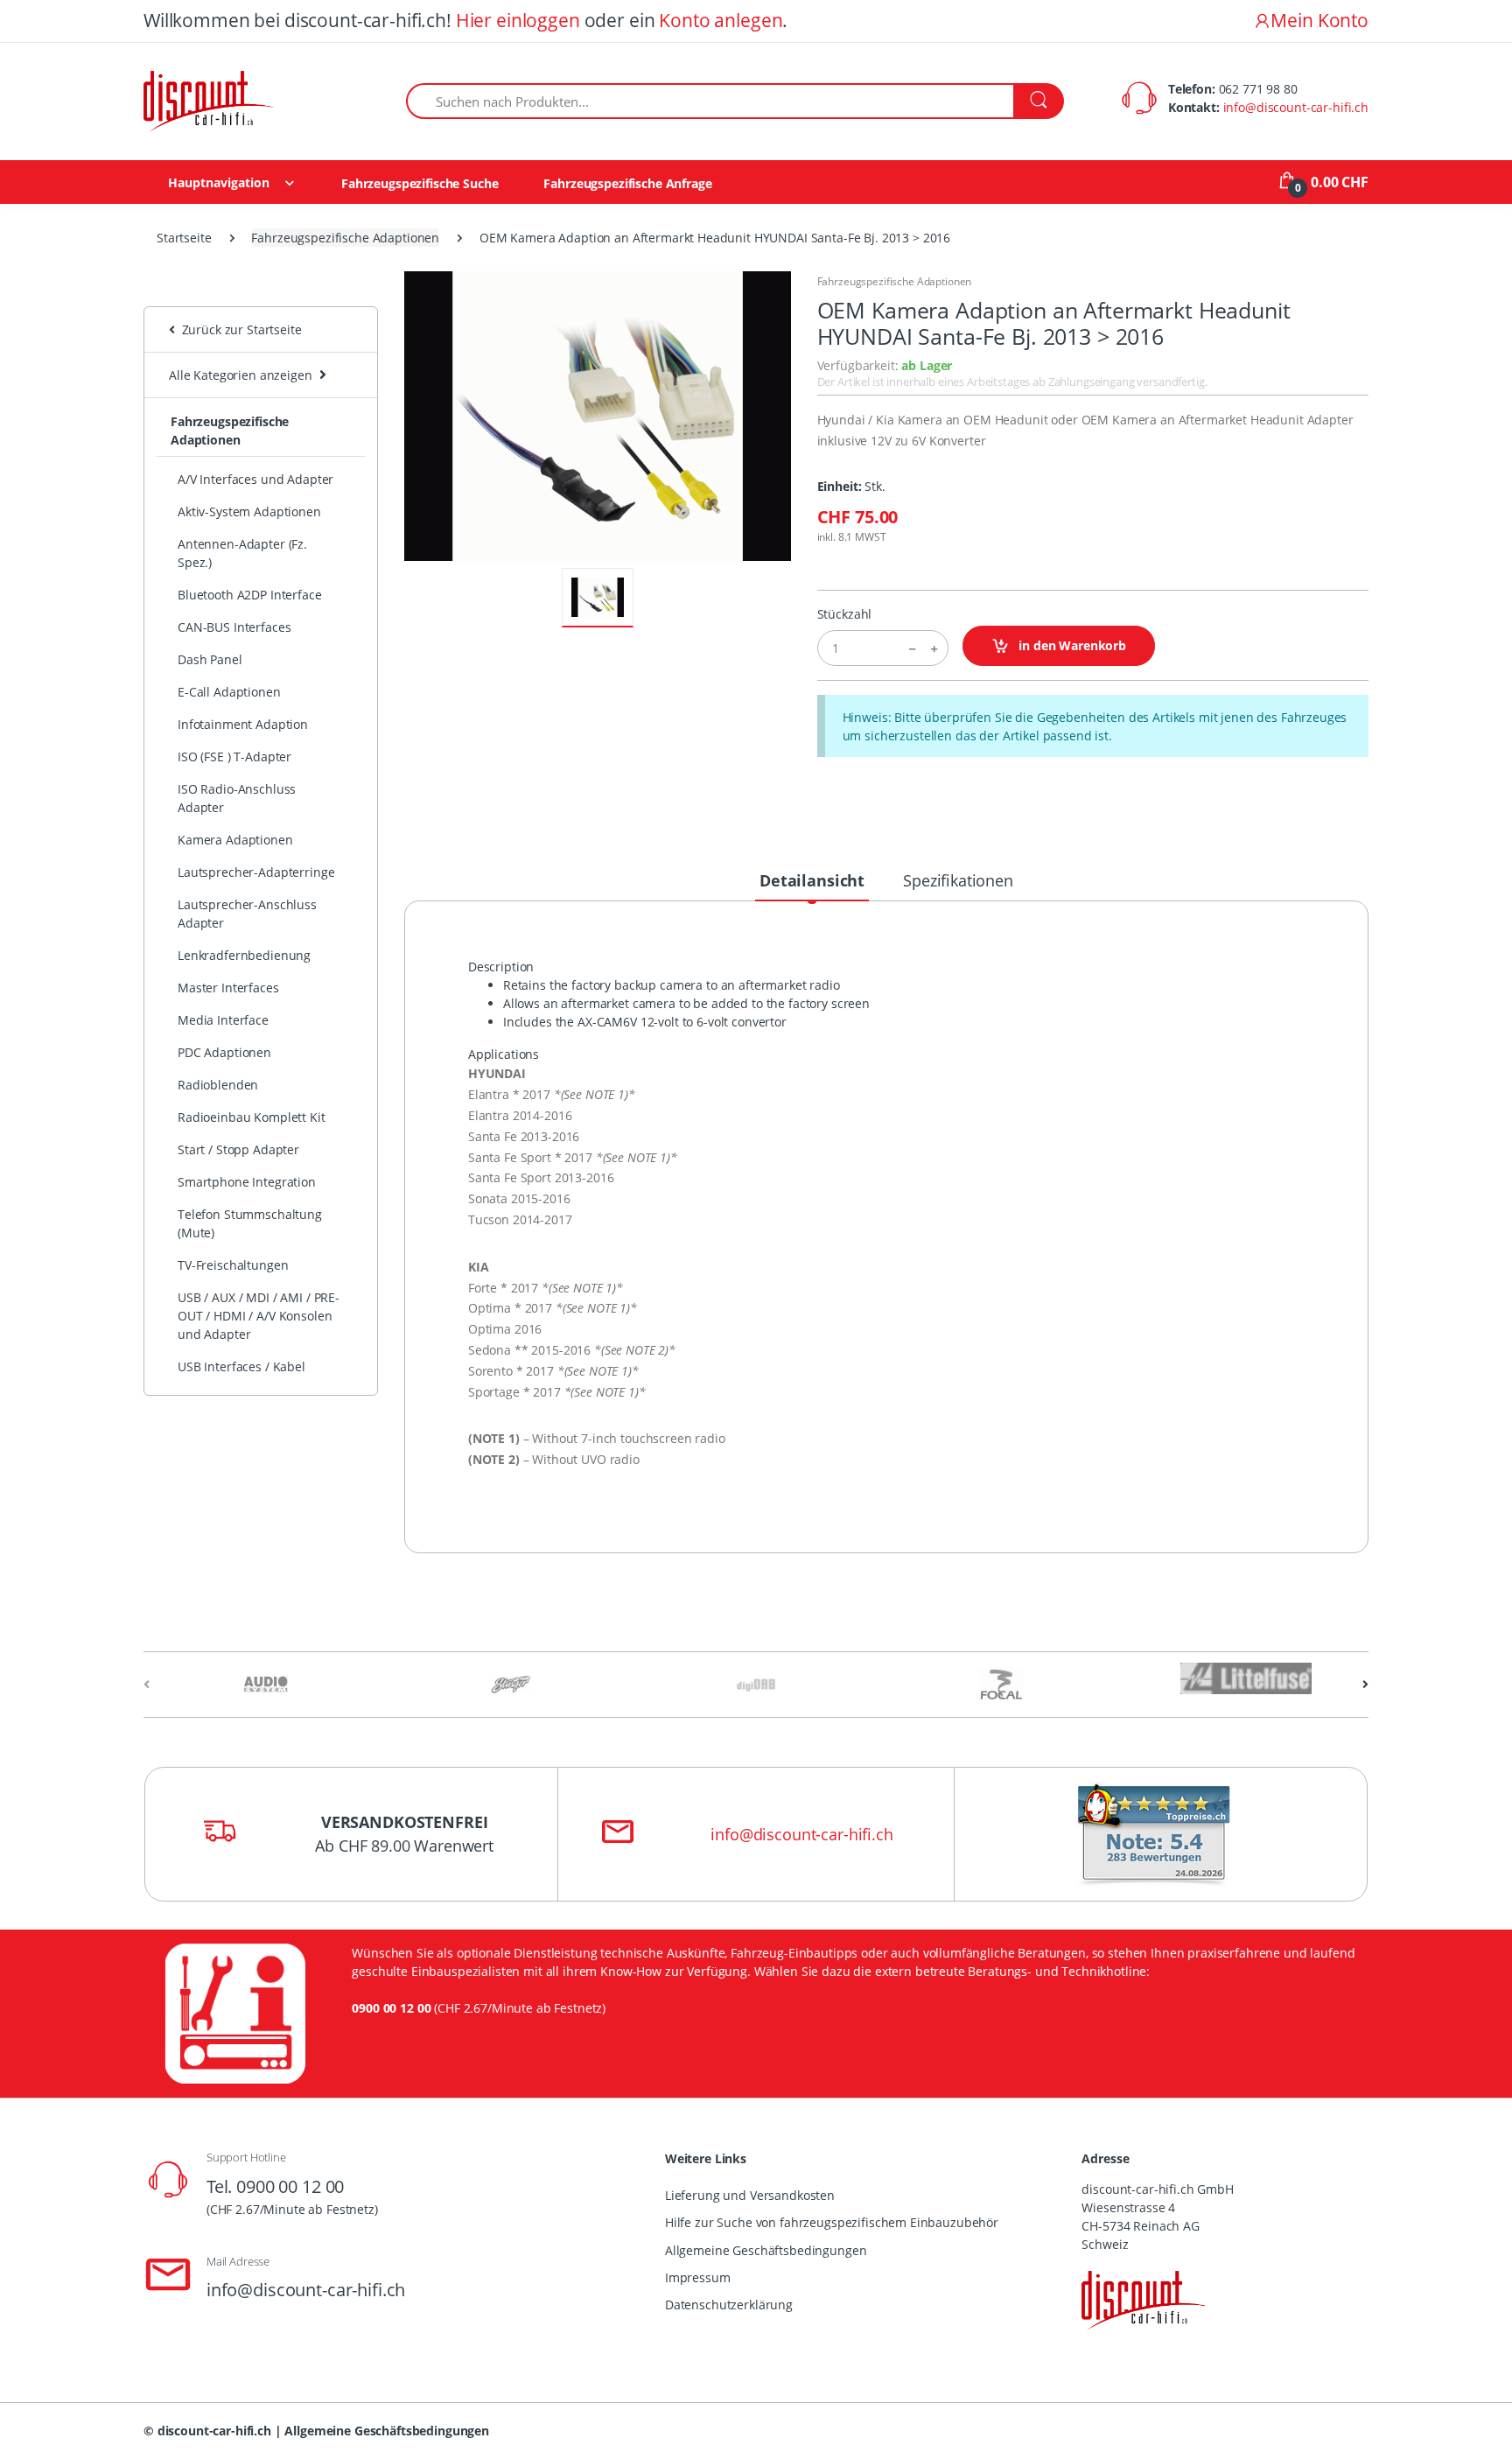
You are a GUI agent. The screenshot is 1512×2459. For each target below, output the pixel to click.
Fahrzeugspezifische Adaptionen (345, 238)
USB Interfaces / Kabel (241, 1366)
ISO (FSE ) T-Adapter (234, 757)
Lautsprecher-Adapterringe (256, 872)
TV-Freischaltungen (233, 1265)
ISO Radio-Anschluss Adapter (237, 798)
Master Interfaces (228, 988)
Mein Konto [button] (1319, 20)
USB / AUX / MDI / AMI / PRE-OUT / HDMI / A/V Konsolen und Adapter (259, 1316)
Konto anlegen (721, 20)
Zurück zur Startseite (238, 329)
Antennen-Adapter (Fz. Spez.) (242, 553)
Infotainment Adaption (243, 724)
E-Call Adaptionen (229, 692)
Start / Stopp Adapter (238, 1149)
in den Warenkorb (1071, 645)
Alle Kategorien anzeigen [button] (241, 375)
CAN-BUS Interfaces (234, 627)
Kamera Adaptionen (235, 840)
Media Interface (223, 1020)
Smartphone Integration (247, 1182)
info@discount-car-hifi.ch (1296, 107)
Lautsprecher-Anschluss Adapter (247, 914)
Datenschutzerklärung (729, 2305)
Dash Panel (210, 659)
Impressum (698, 2277)
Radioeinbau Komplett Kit (252, 1117)
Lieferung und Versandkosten (750, 2195)
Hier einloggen (518, 20)
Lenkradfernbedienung (244, 955)
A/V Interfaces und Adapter (255, 479)
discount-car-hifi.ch (214, 2431)
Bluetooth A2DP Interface (250, 595)
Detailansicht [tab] (812, 880)
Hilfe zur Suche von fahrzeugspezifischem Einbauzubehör (832, 2222)
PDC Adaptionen (224, 1052)
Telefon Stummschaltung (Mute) (250, 1223)
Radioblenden (218, 1085)
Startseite (184, 238)
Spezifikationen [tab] (958, 880)
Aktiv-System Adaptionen (249, 511)
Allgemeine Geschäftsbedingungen (766, 2250)
